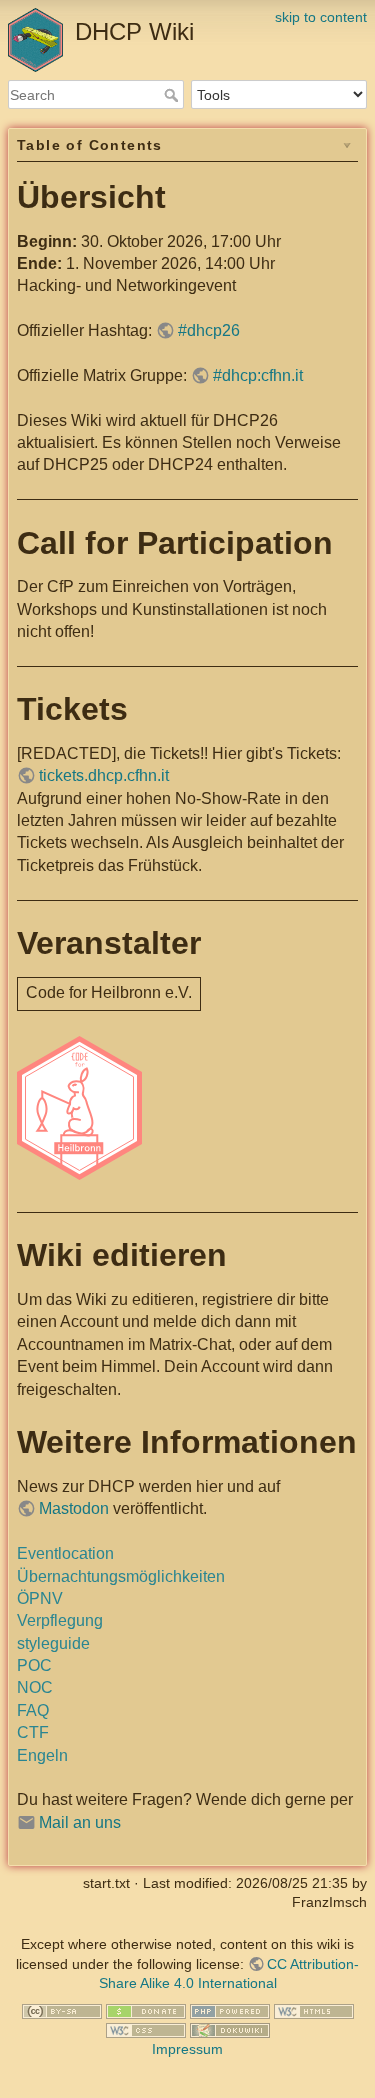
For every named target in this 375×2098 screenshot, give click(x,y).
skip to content (321, 17)
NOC (35, 1687)
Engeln (42, 1755)
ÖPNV (40, 1598)
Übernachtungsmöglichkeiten (121, 1576)
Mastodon (74, 1508)
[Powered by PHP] (230, 2010)
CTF (33, 1732)
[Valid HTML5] (314, 2010)
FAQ (33, 1710)
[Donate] (146, 2010)
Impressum (187, 2049)
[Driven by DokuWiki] (230, 2030)
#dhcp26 (209, 330)
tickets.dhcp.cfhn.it (104, 775)
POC (34, 1665)
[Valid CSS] (146, 2030)
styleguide (53, 1643)
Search (173, 95)
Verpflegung (60, 1620)
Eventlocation (65, 1553)
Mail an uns (80, 1822)
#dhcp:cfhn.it (258, 375)
